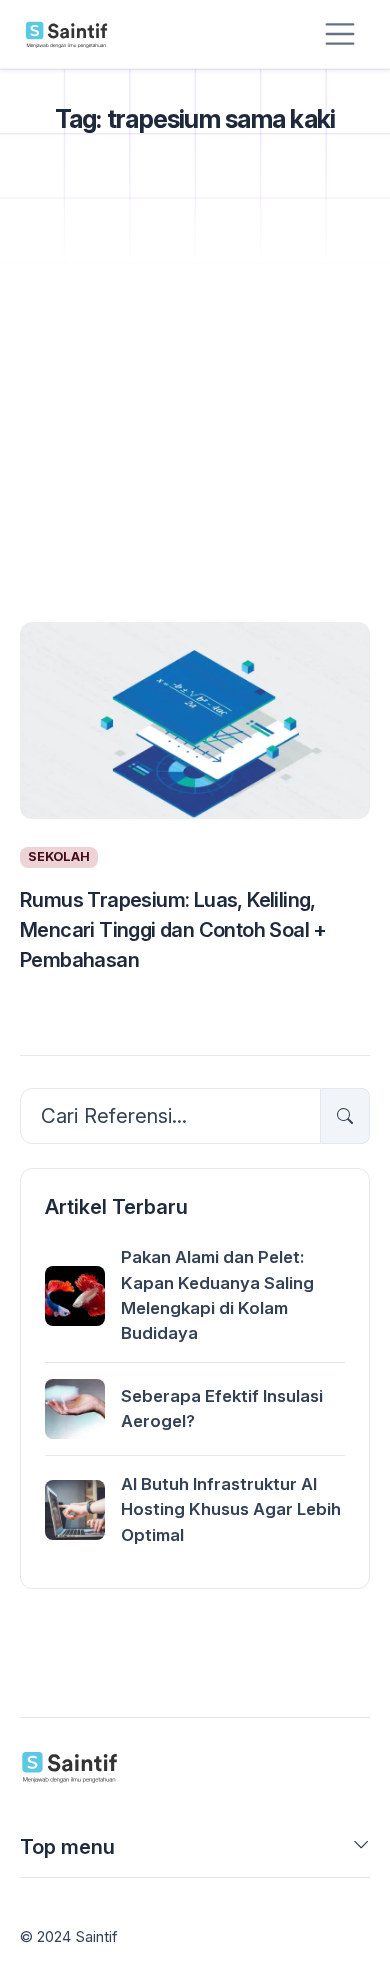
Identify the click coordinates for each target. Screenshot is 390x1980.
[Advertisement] (195, 403)
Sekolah (59, 856)
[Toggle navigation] (340, 34)
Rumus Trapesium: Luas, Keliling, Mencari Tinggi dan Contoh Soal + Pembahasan (173, 930)
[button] (361, 1851)
